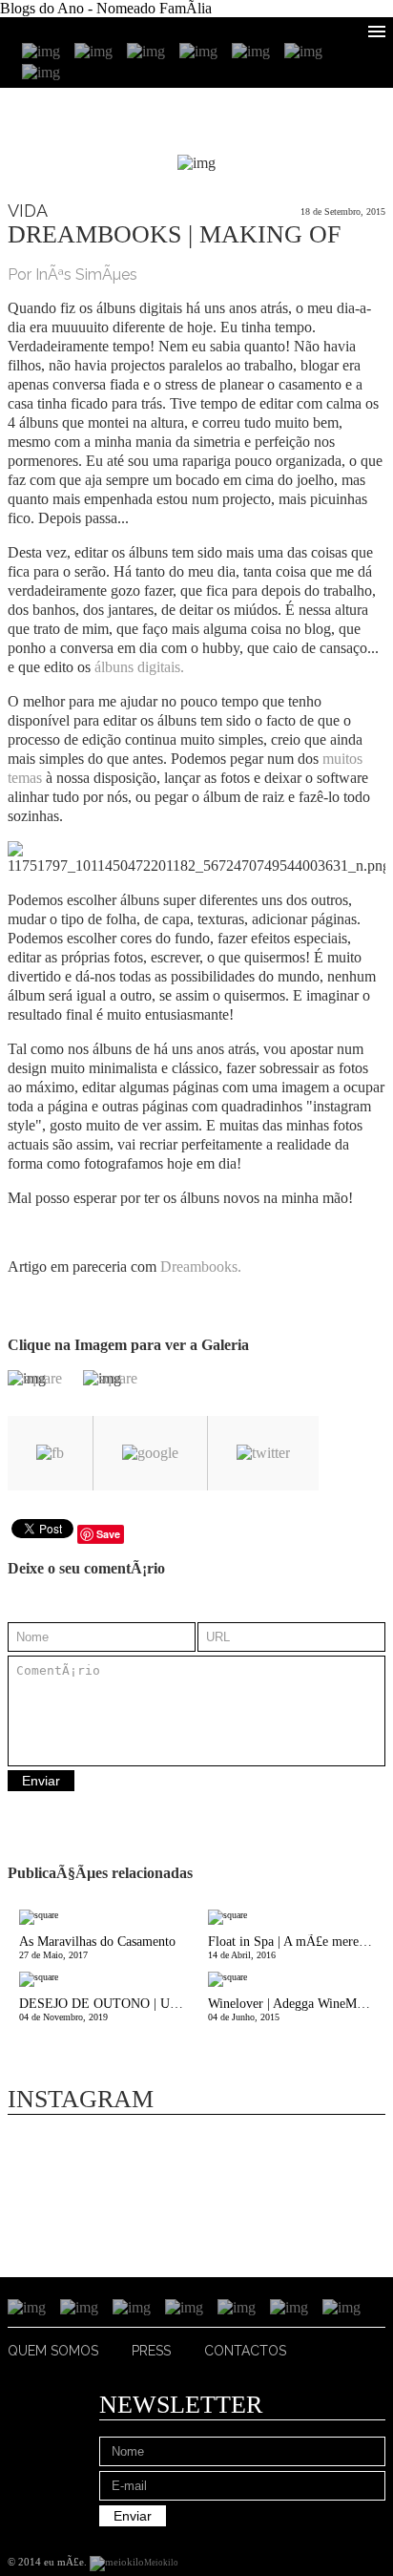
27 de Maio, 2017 (97, 1947)
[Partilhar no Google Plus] (150, 1453)
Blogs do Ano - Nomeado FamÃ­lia (106, 8)
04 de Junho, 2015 (297, 2009)
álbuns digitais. (139, 667)
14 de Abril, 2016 (291, 1947)
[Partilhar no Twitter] (263, 1453)
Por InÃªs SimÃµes (72, 274)
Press (151, 2351)
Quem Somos (53, 2351)
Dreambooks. (201, 1267)
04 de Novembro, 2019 (108, 2009)
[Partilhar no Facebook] (50, 1453)
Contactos (245, 2351)
